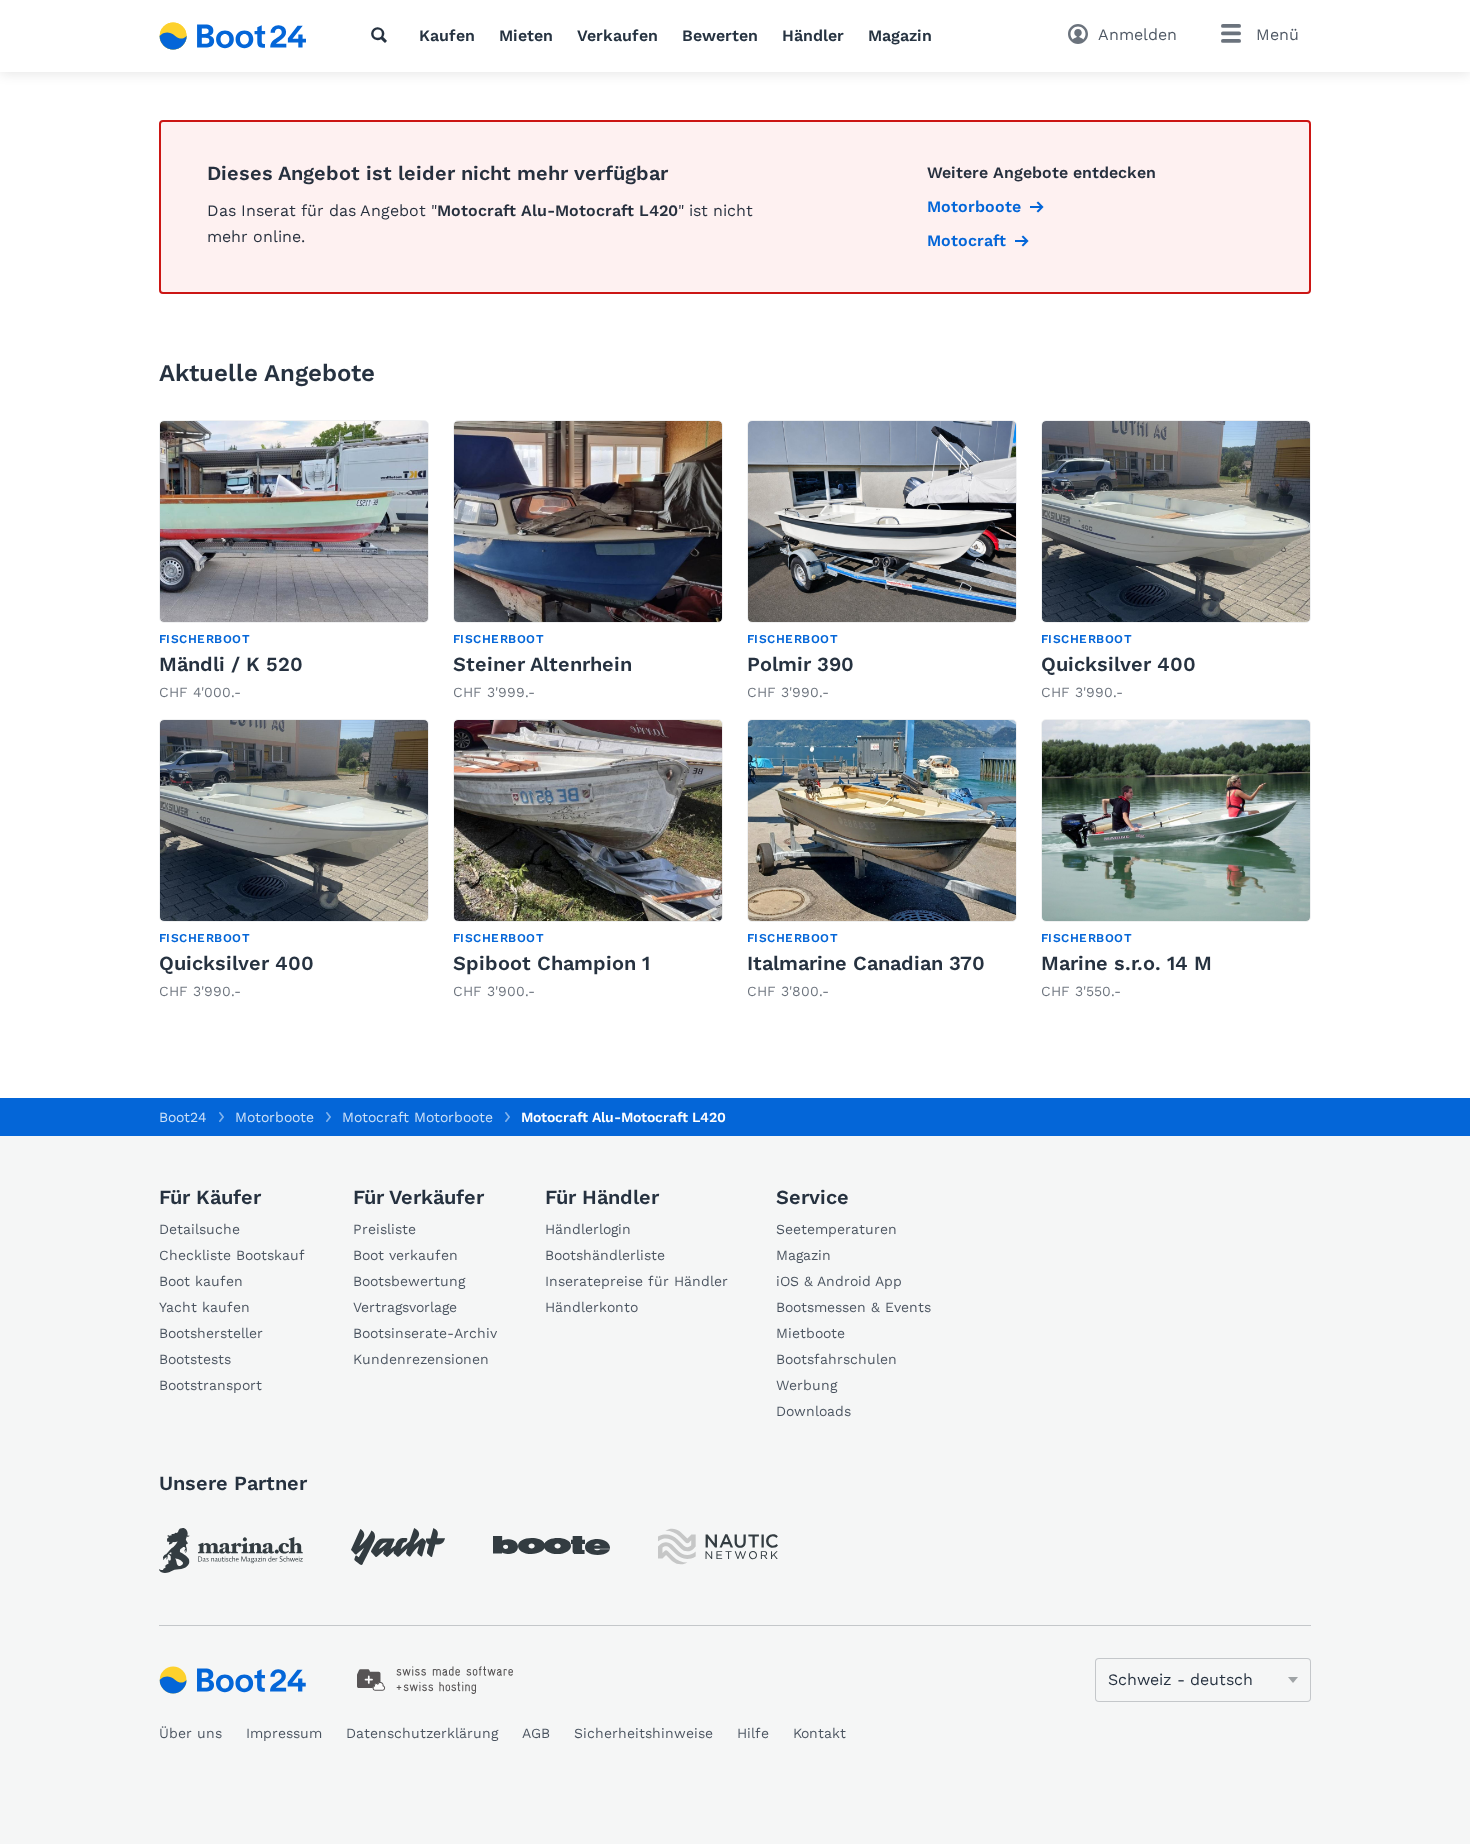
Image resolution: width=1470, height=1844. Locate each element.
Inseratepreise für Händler (636, 1281)
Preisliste (384, 1229)
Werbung (806, 1385)
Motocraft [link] (966, 240)
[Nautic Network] (718, 1546)
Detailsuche (199, 1229)
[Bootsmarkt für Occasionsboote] (233, 36)
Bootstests (195, 1359)
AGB (536, 1733)
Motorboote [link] (974, 206)
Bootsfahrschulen (836, 1359)
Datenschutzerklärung (422, 1733)
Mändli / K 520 (231, 664)
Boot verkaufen (405, 1255)
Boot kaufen (201, 1281)
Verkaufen (617, 35)
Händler (813, 35)
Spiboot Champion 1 (551, 963)
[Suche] (383, 35)
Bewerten (720, 35)
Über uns (190, 1733)
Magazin (900, 35)
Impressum (284, 1733)
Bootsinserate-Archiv (425, 1333)
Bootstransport (210, 1385)
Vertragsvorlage (405, 1307)
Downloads (813, 1411)
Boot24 (183, 1117)
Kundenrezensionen (421, 1359)
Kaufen (447, 35)
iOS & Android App (839, 1281)
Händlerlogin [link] (588, 1229)
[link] (294, 561)
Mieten (526, 35)
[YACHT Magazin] (398, 1546)
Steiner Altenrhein (542, 664)
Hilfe (753, 1733)
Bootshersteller (211, 1333)
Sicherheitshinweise (643, 1733)
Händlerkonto (591, 1307)
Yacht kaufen (204, 1307)
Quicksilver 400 (1118, 664)
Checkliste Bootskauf (232, 1255)
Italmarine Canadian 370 (866, 963)
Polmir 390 (800, 664)
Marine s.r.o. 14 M (1126, 963)
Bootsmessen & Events (853, 1307)
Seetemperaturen (836, 1229)
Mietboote (810, 1333)
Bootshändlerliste (605, 1255)
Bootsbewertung (409, 1281)
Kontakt (819, 1733)
